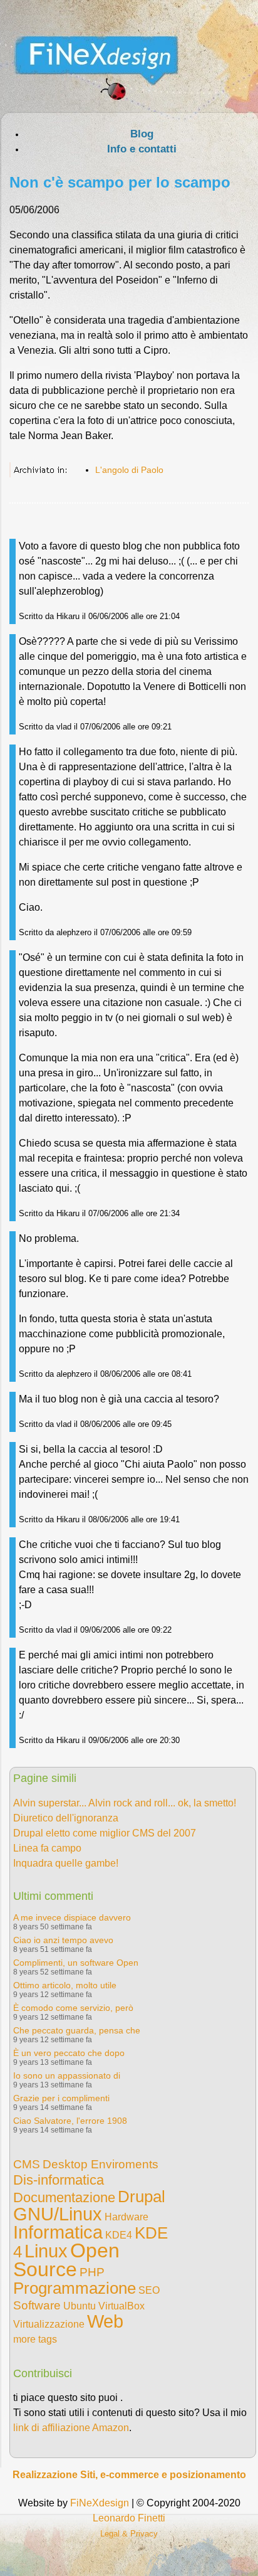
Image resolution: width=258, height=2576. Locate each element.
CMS (27, 2164)
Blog (142, 134)
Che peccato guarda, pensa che (77, 2030)
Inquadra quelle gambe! (66, 1863)
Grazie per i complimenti (61, 2098)
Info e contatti (142, 149)
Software (37, 2305)
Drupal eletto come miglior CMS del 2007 (105, 1833)
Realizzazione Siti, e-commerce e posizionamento (129, 2475)
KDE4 (119, 2235)
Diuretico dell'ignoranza (66, 1818)
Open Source (66, 2260)
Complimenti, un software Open (76, 1963)
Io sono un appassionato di (67, 2075)
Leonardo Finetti (129, 2518)
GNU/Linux (58, 2214)
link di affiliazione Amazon (71, 2428)
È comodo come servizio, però (73, 2008)
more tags (35, 2339)
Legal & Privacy (129, 2534)
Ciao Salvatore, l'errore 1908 (70, 2121)
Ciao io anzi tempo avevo (63, 1940)
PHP (92, 2272)
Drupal (142, 2197)
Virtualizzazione (49, 2324)
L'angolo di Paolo (129, 470)
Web (105, 2321)
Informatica (58, 2232)
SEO (149, 2290)
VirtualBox (121, 2306)
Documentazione (64, 2197)
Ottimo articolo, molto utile (65, 1985)
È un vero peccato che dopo (69, 2053)
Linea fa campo (47, 1848)
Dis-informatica (59, 2180)
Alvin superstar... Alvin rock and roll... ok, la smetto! (125, 1803)
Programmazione (75, 2288)
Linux (46, 2251)
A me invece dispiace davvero (72, 1917)
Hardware (126, 2217)
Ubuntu (80, 2306)
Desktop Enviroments (101, 2164)
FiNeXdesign (100, 2503)
